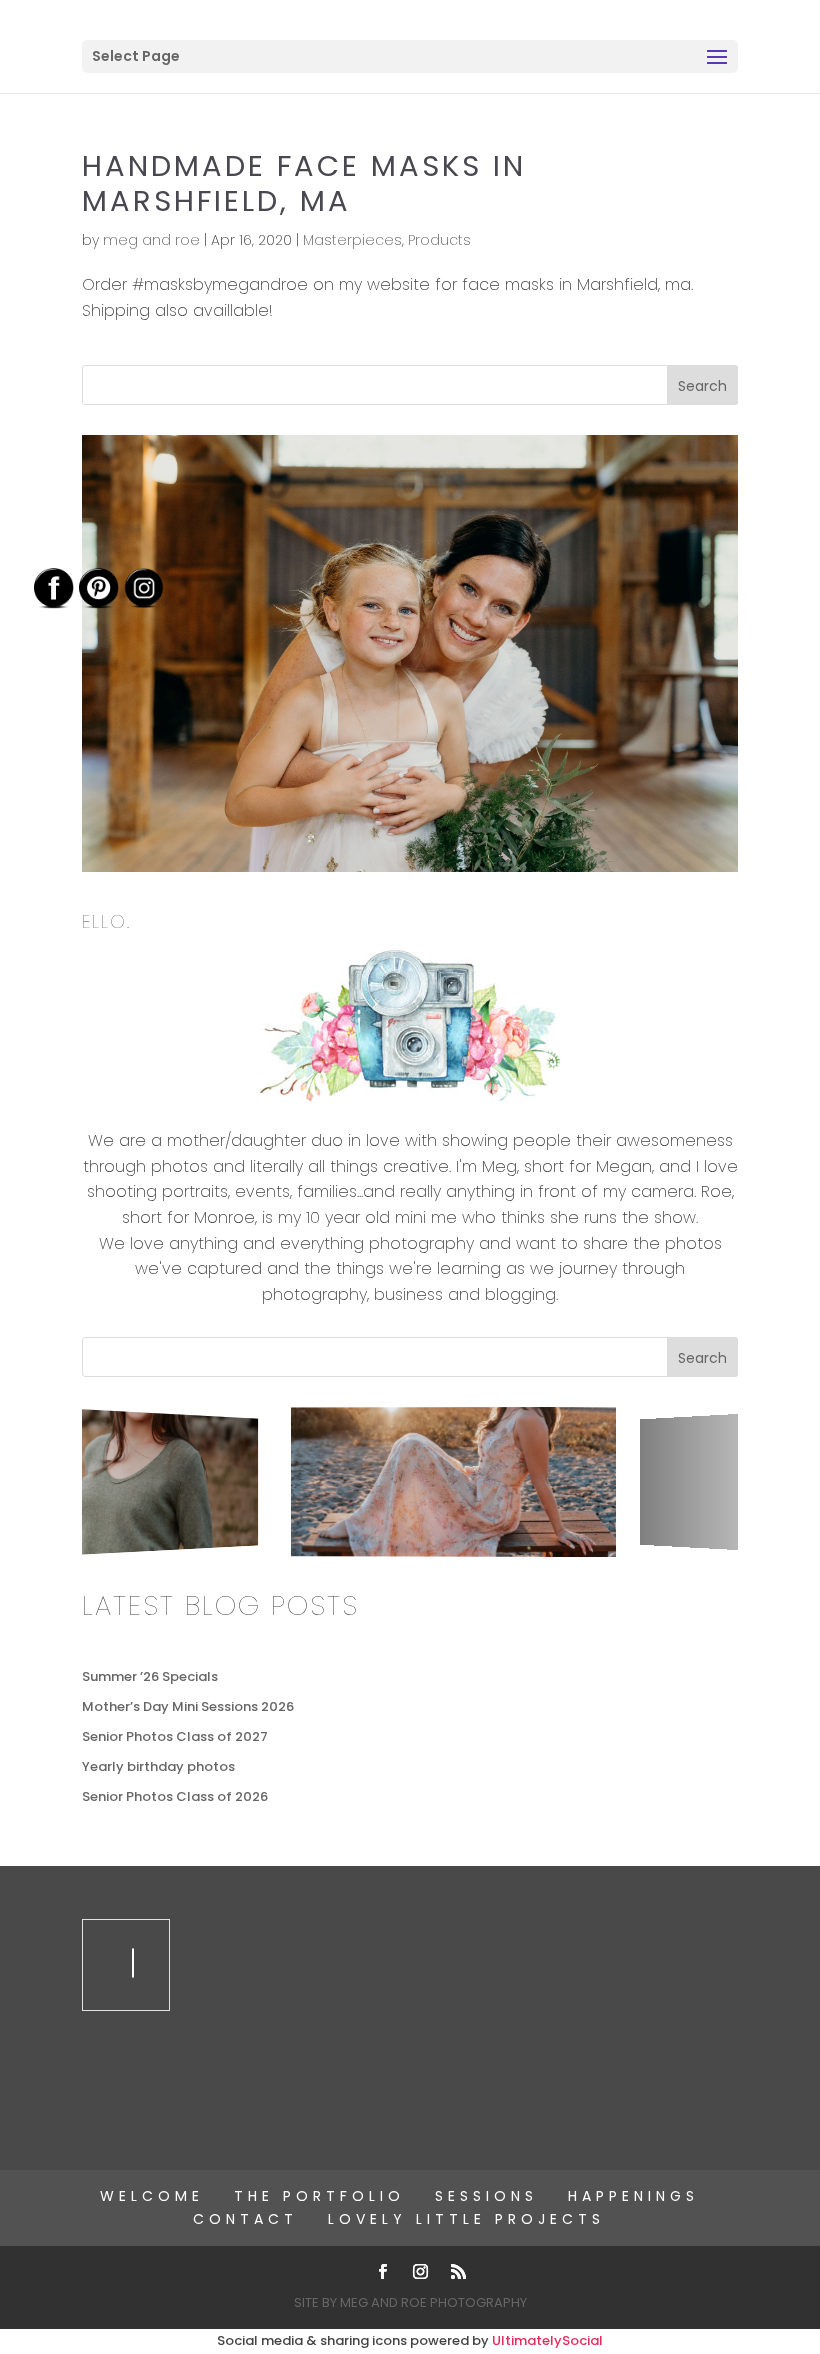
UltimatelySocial (547, 2340)
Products (439, 240)
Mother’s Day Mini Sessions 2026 (188, 1706)
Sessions (486, 2196)
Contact (245, 2219)
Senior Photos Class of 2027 (175, 1736)
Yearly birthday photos (158, 1766)
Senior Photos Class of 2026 (175, 1796)
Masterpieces (352, 240)
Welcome (152, 2196)
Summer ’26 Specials (150, 1676)
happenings (633, 2196)
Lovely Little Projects (466, 2219)
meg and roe (151, 240)
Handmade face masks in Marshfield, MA (304, 183)
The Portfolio (319, 2196)
